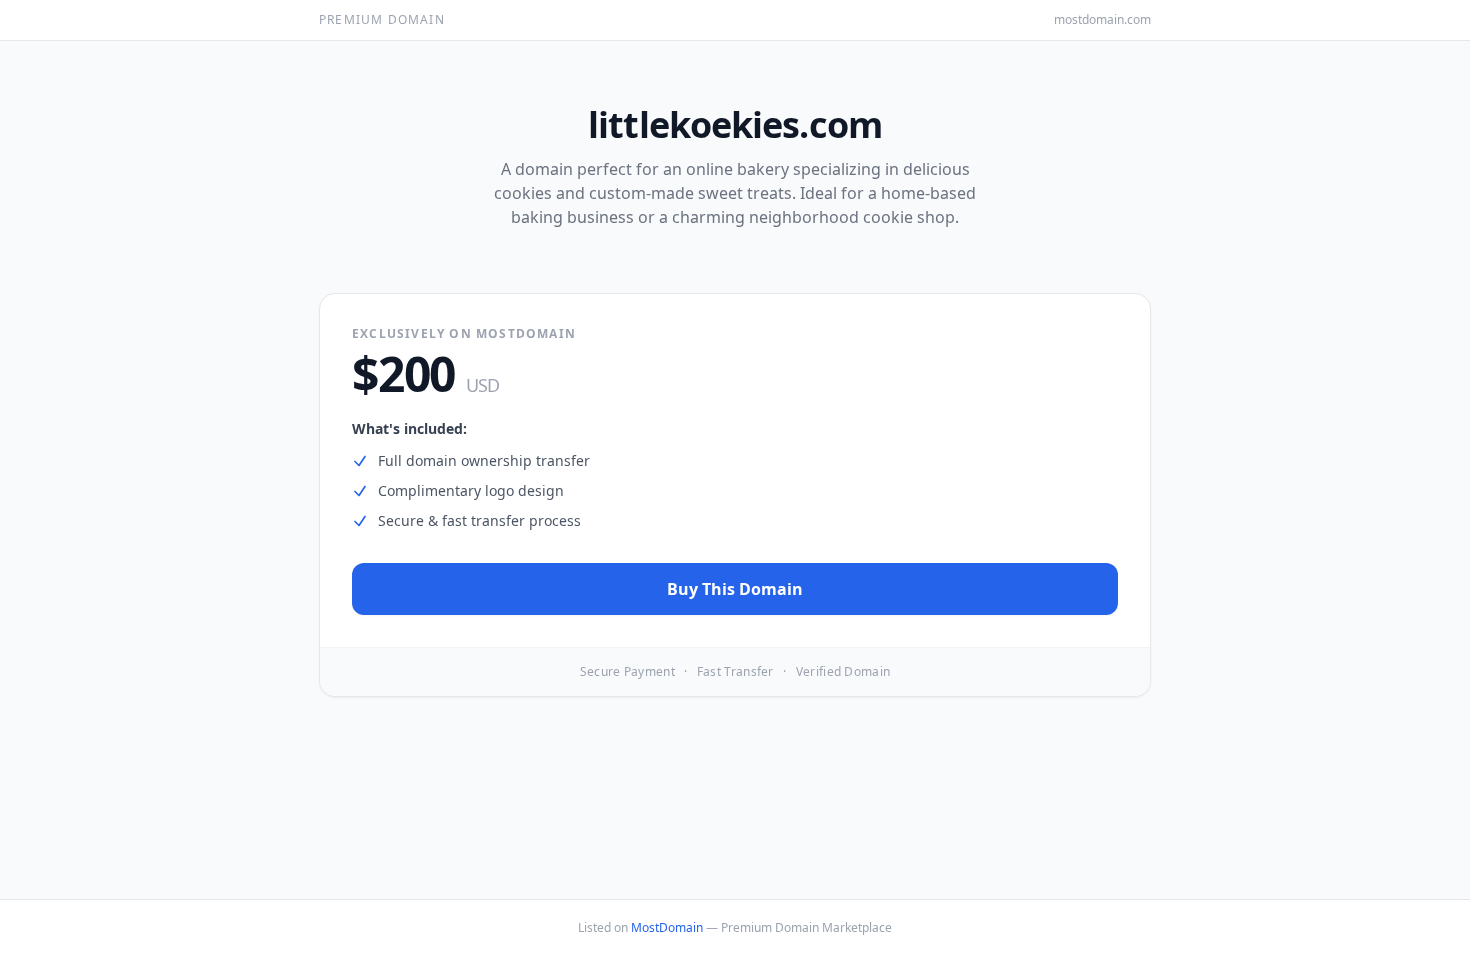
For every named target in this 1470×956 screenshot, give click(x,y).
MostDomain (667, 927)
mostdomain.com (1102, 20)
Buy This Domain (735, 589)
